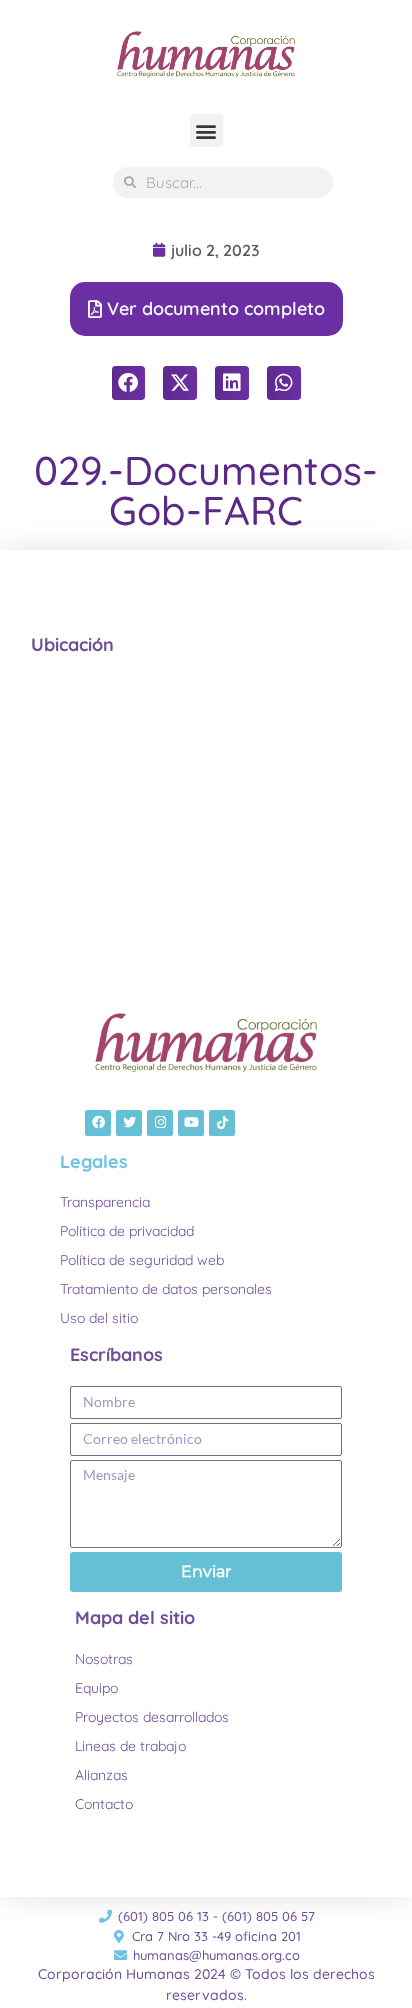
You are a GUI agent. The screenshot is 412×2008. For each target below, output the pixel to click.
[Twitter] (129, 1123)
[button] (206, 130)
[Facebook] (98, 1123)
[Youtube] (191, 1123)
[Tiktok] (222, 1123)
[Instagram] (160, 1123)
